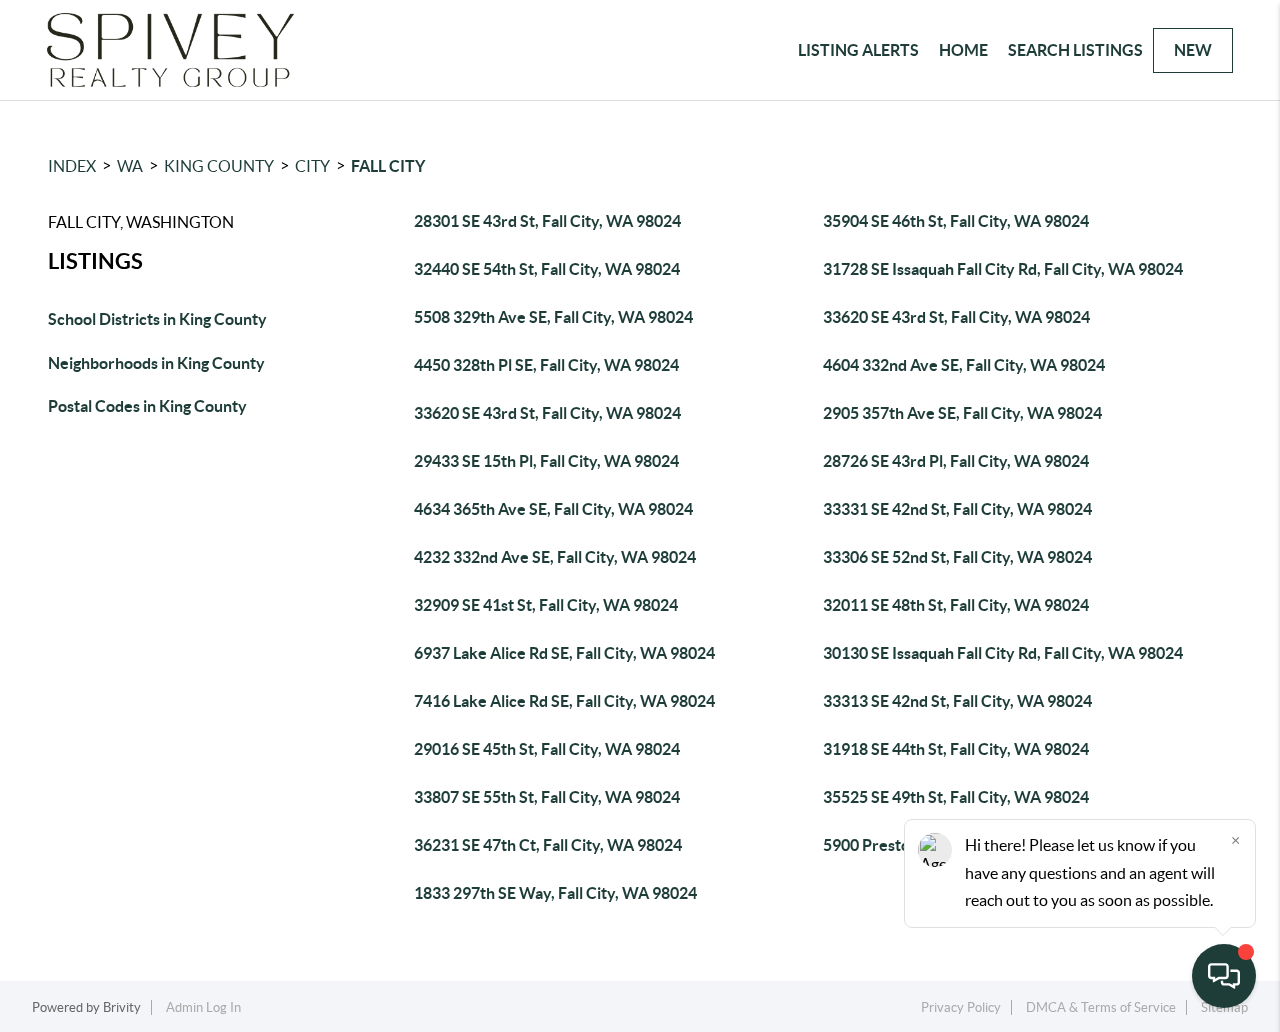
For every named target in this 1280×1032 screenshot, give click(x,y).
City (312, 166)
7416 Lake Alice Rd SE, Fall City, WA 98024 (564, 701)
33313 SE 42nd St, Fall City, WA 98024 (957, 701)
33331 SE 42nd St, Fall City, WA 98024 (957, 509)
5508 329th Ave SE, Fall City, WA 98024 (553, 317)
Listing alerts (858, 50)
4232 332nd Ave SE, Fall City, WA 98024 (555, 557)
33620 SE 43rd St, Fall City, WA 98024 (956, 317)
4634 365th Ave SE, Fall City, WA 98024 (553, 509)
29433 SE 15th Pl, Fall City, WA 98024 (546, 461)
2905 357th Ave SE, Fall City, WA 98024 (962, 413)
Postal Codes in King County (147, 406)
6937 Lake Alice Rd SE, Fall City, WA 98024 (564, 653)
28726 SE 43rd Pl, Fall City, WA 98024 (956, 461)
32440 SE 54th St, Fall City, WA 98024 (547, 269)
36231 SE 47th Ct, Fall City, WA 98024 (548, 845)
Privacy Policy (961, 1007)
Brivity (122, 1007)
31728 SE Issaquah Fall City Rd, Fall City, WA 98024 (1003, 269)
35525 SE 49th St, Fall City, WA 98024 (956, 797)
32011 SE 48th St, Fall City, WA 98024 (956, 605)
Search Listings (1075, 50)
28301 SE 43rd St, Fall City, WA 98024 (547, 221)
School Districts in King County (157, 319)
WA (130, 166)
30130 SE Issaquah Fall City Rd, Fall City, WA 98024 (1003, 653)
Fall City (388, 166)
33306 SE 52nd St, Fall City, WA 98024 (957, 557)
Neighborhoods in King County (156, 363)
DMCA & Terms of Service (1101, 1007)
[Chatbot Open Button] (1224, 976)
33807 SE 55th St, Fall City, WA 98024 (547, 797)
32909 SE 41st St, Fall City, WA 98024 (546, 605)
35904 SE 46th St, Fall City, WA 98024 (956, 221)
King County (219, 166)
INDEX (72, 166)
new (1193, 50)
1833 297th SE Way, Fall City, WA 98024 (555, 893)
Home (963, 50)
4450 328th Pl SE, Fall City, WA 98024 (546, 365)
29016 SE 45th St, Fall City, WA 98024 (547, 749)
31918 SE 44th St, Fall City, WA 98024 (956, 749)
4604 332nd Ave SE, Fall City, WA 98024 (964, 365)
